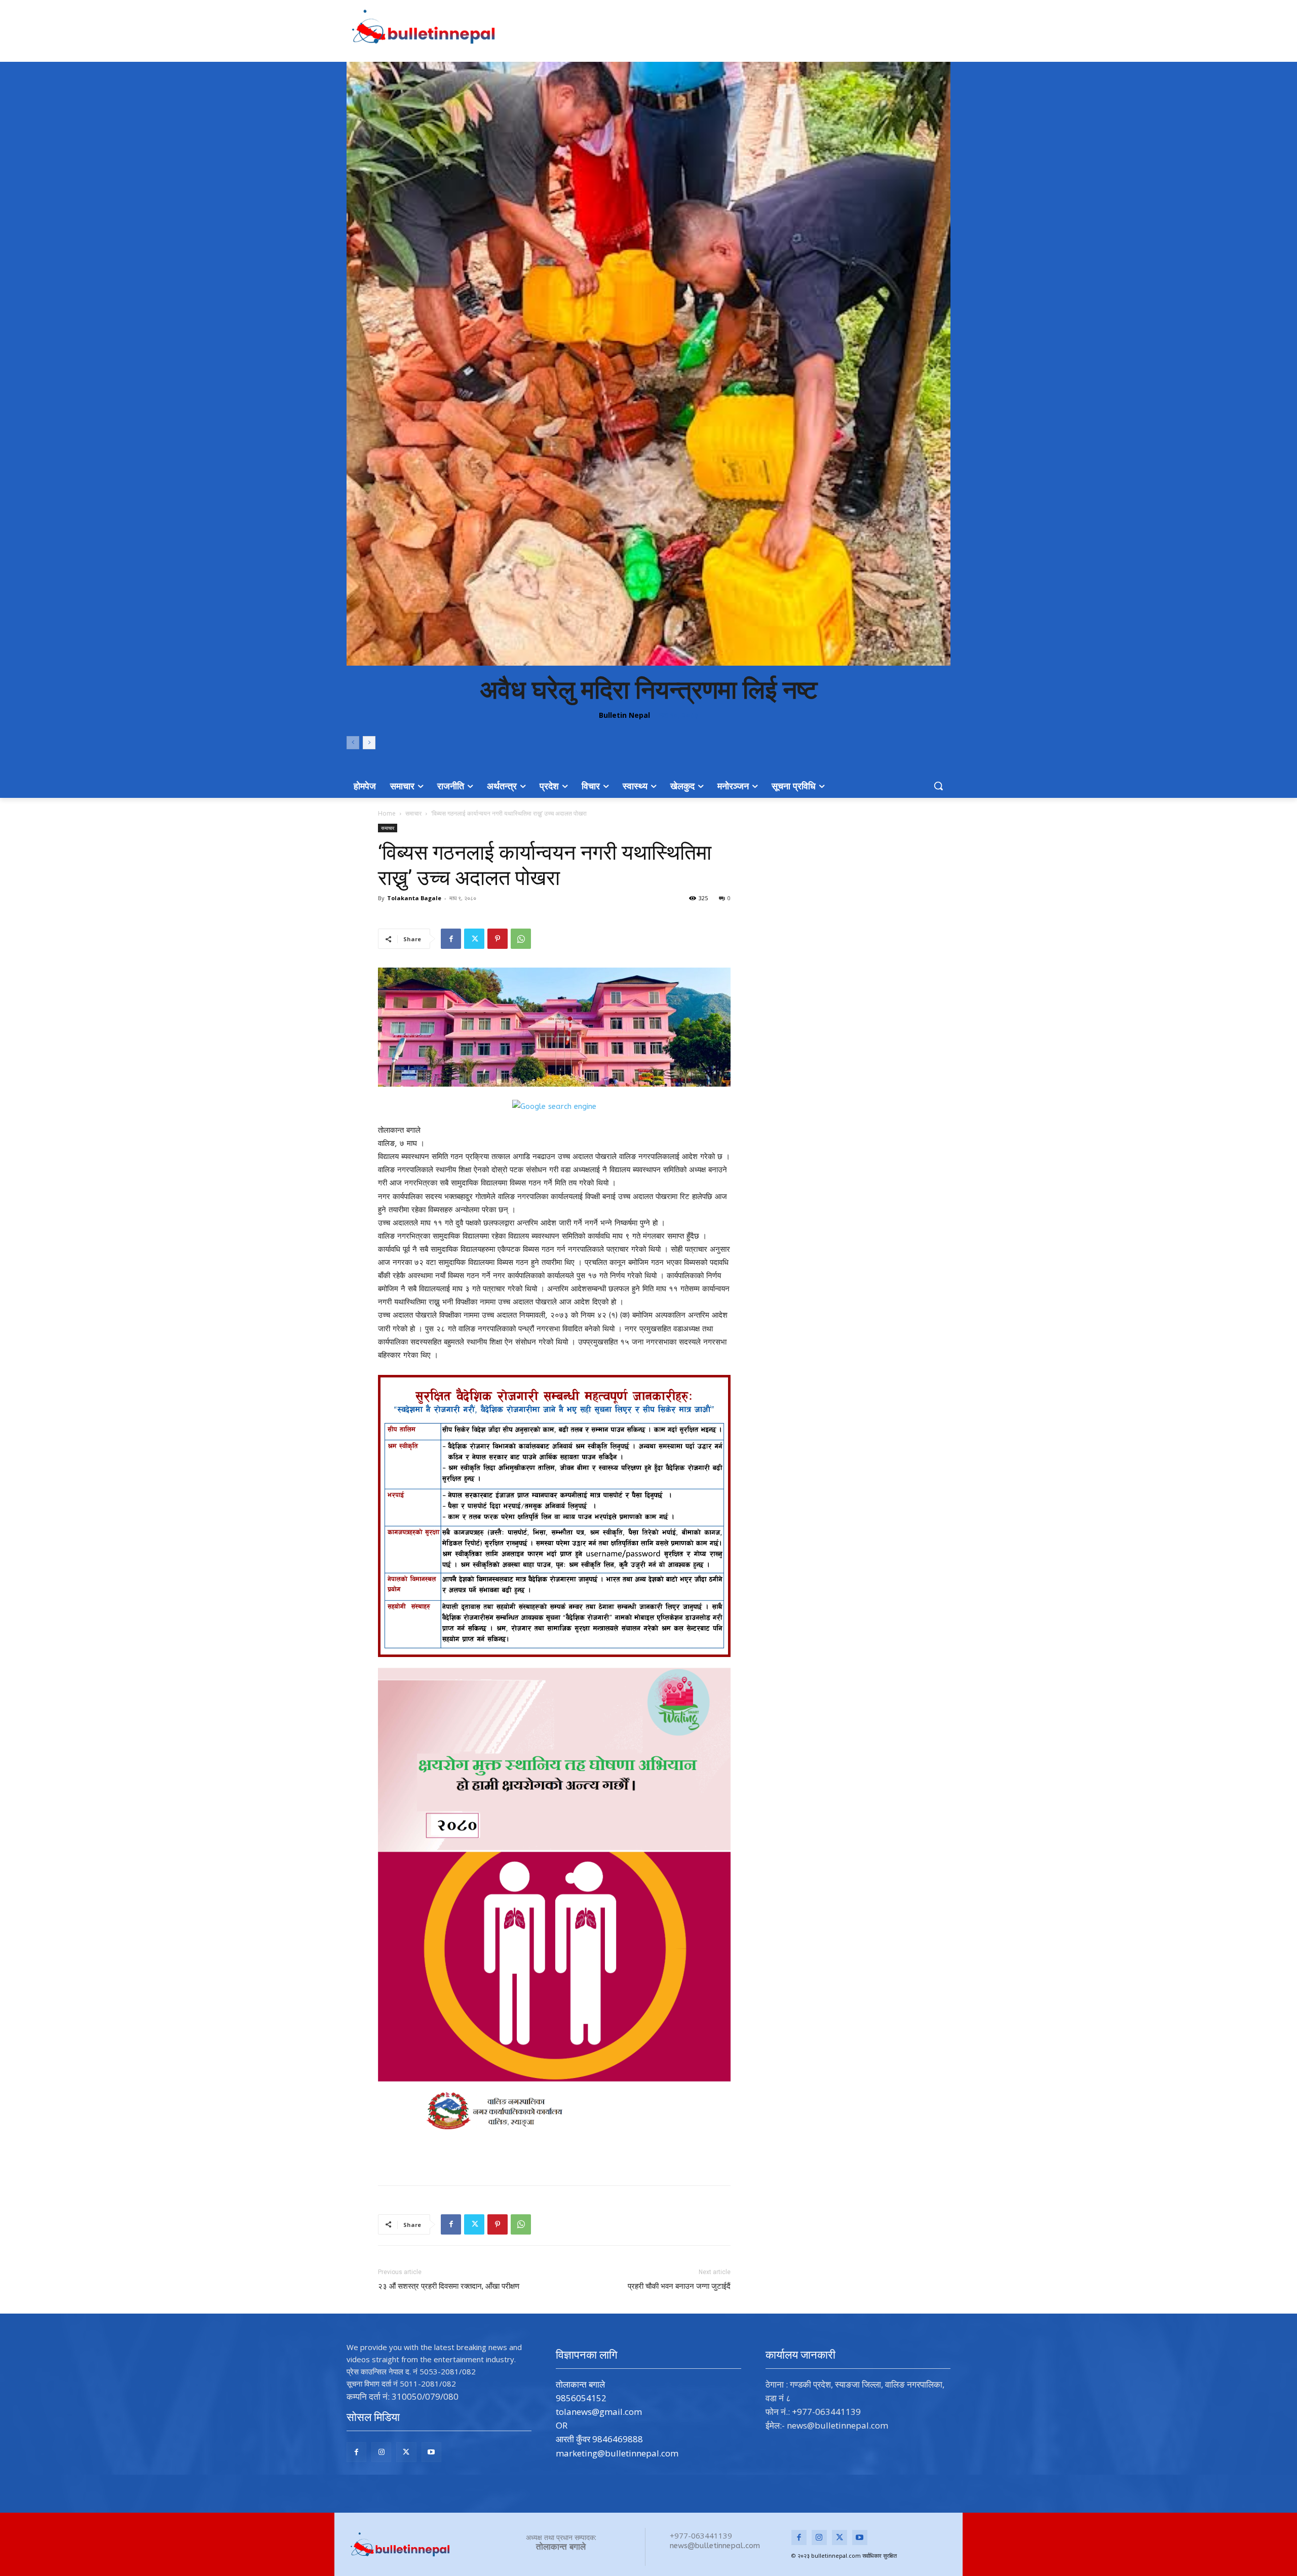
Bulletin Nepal (624, 715)
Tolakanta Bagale (414, 898)
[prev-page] (353, 743)
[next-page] (369, 743)
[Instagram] (381, 2452)
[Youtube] (431, 2452)
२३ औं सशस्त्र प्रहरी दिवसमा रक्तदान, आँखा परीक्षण (449, 2286)
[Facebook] (451, 939)
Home (387, 813)
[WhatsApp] (521, 939)
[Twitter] (474, 939)
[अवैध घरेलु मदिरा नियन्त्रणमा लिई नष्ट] (648, 364)
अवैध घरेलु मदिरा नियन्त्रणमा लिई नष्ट (648, 690)
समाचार (413, 813)
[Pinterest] (498, 939)
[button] (938, 786)
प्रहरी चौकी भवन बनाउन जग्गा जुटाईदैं (679, 2286)
